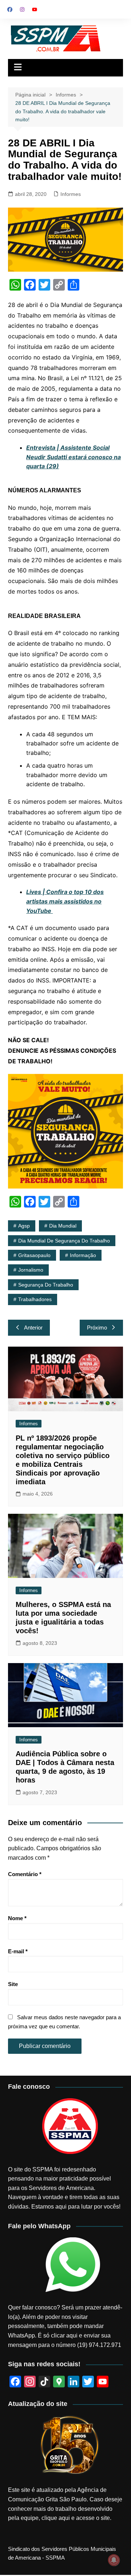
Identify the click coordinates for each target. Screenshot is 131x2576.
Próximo (97, 1328)
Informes (71, 194)
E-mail (18, 1951)
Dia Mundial (63, 1226)
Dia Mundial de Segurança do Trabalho (64, 1241)
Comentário (25, 1874)
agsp (24, 1226)
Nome (17, 1918)
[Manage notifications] (114, 2560)
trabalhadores (35, 1299)
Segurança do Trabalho (46, 1285)
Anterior (33, 1328)
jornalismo (31, 1270)
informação (83, 1255)
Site (13, 1984)
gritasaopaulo (34, 1255)
